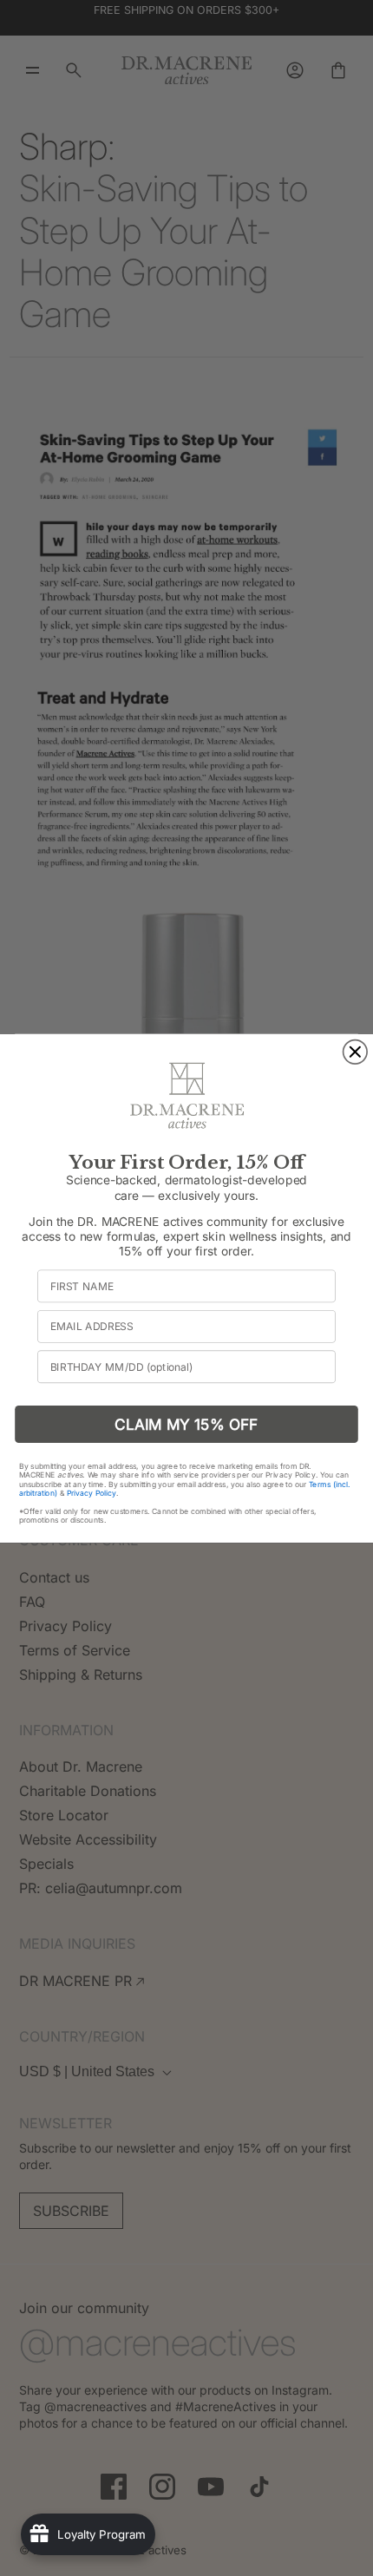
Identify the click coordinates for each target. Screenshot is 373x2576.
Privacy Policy (92, 1492)
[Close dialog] (356, 1052)
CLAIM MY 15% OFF (186, 1423)
